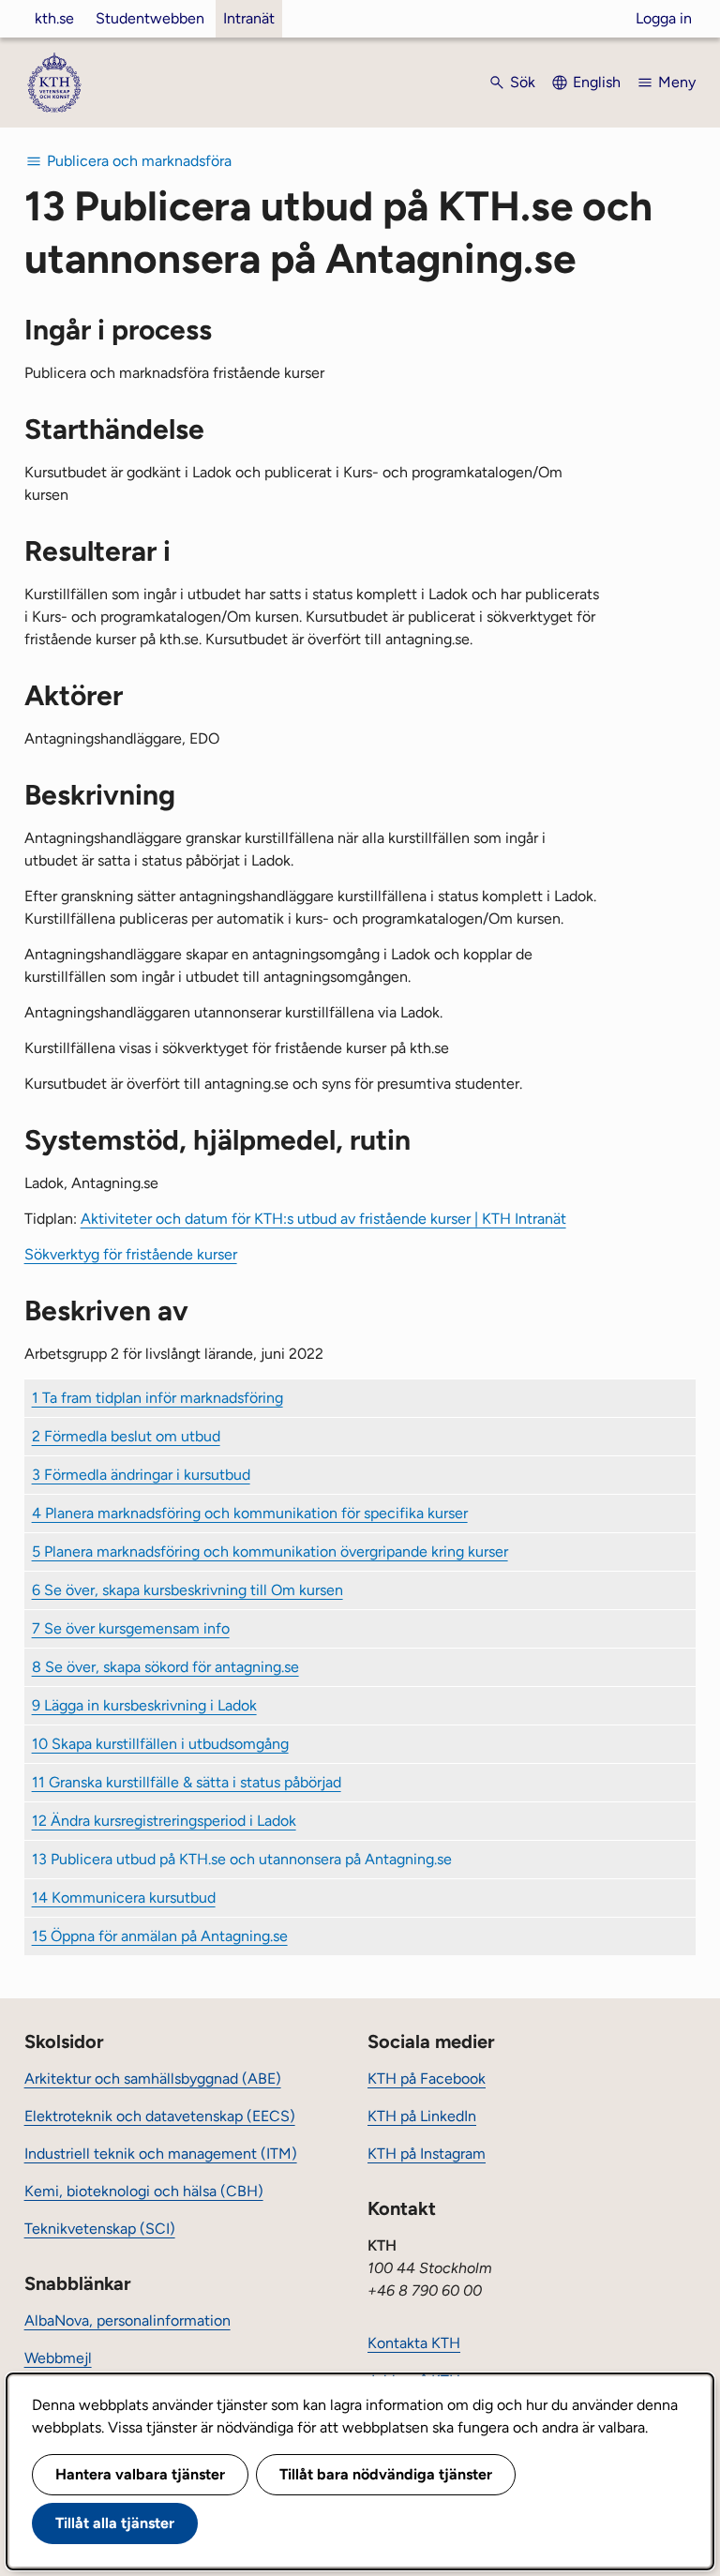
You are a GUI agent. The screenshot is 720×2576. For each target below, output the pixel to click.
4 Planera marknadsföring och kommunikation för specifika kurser (250, 1513)
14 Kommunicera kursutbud (124, 1898)
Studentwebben (150, 18)
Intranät (249, 18)
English (597, 82)
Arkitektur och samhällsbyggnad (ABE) (153, 2079)
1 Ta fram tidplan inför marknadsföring (157, 1398)
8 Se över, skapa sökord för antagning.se (165, 1667)
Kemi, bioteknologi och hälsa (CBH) (144, 2191)
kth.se (54, 18)
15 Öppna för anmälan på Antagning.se (160, 1936)
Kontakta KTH (414, 2343)
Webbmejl (58, 2358)
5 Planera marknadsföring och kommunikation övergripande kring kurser (270, 1552)
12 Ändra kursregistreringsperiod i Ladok (164, 1821)
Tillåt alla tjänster (115, 2523)
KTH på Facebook (427, 2079)
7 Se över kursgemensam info (131, 1628)
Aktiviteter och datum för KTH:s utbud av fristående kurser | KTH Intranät (323, 1219)
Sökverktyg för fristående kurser (131, 1254)
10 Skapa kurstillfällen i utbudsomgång (160, 1744)
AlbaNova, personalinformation (127, 2320)
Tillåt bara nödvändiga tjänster (386, 2474)
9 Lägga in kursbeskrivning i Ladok (144, 1705)
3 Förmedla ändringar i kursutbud (141, 1475)
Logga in (664, 18)
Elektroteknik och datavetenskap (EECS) (160, 2116)
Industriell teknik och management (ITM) (161, 2154)
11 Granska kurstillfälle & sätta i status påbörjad (187, 1782)
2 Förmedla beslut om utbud (126, 1436)
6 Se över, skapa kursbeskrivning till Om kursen (187, 1590)
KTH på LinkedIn (422, 2116)
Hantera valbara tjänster (140, 2474)
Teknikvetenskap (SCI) (100, 2229)
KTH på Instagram (427, 2154)
